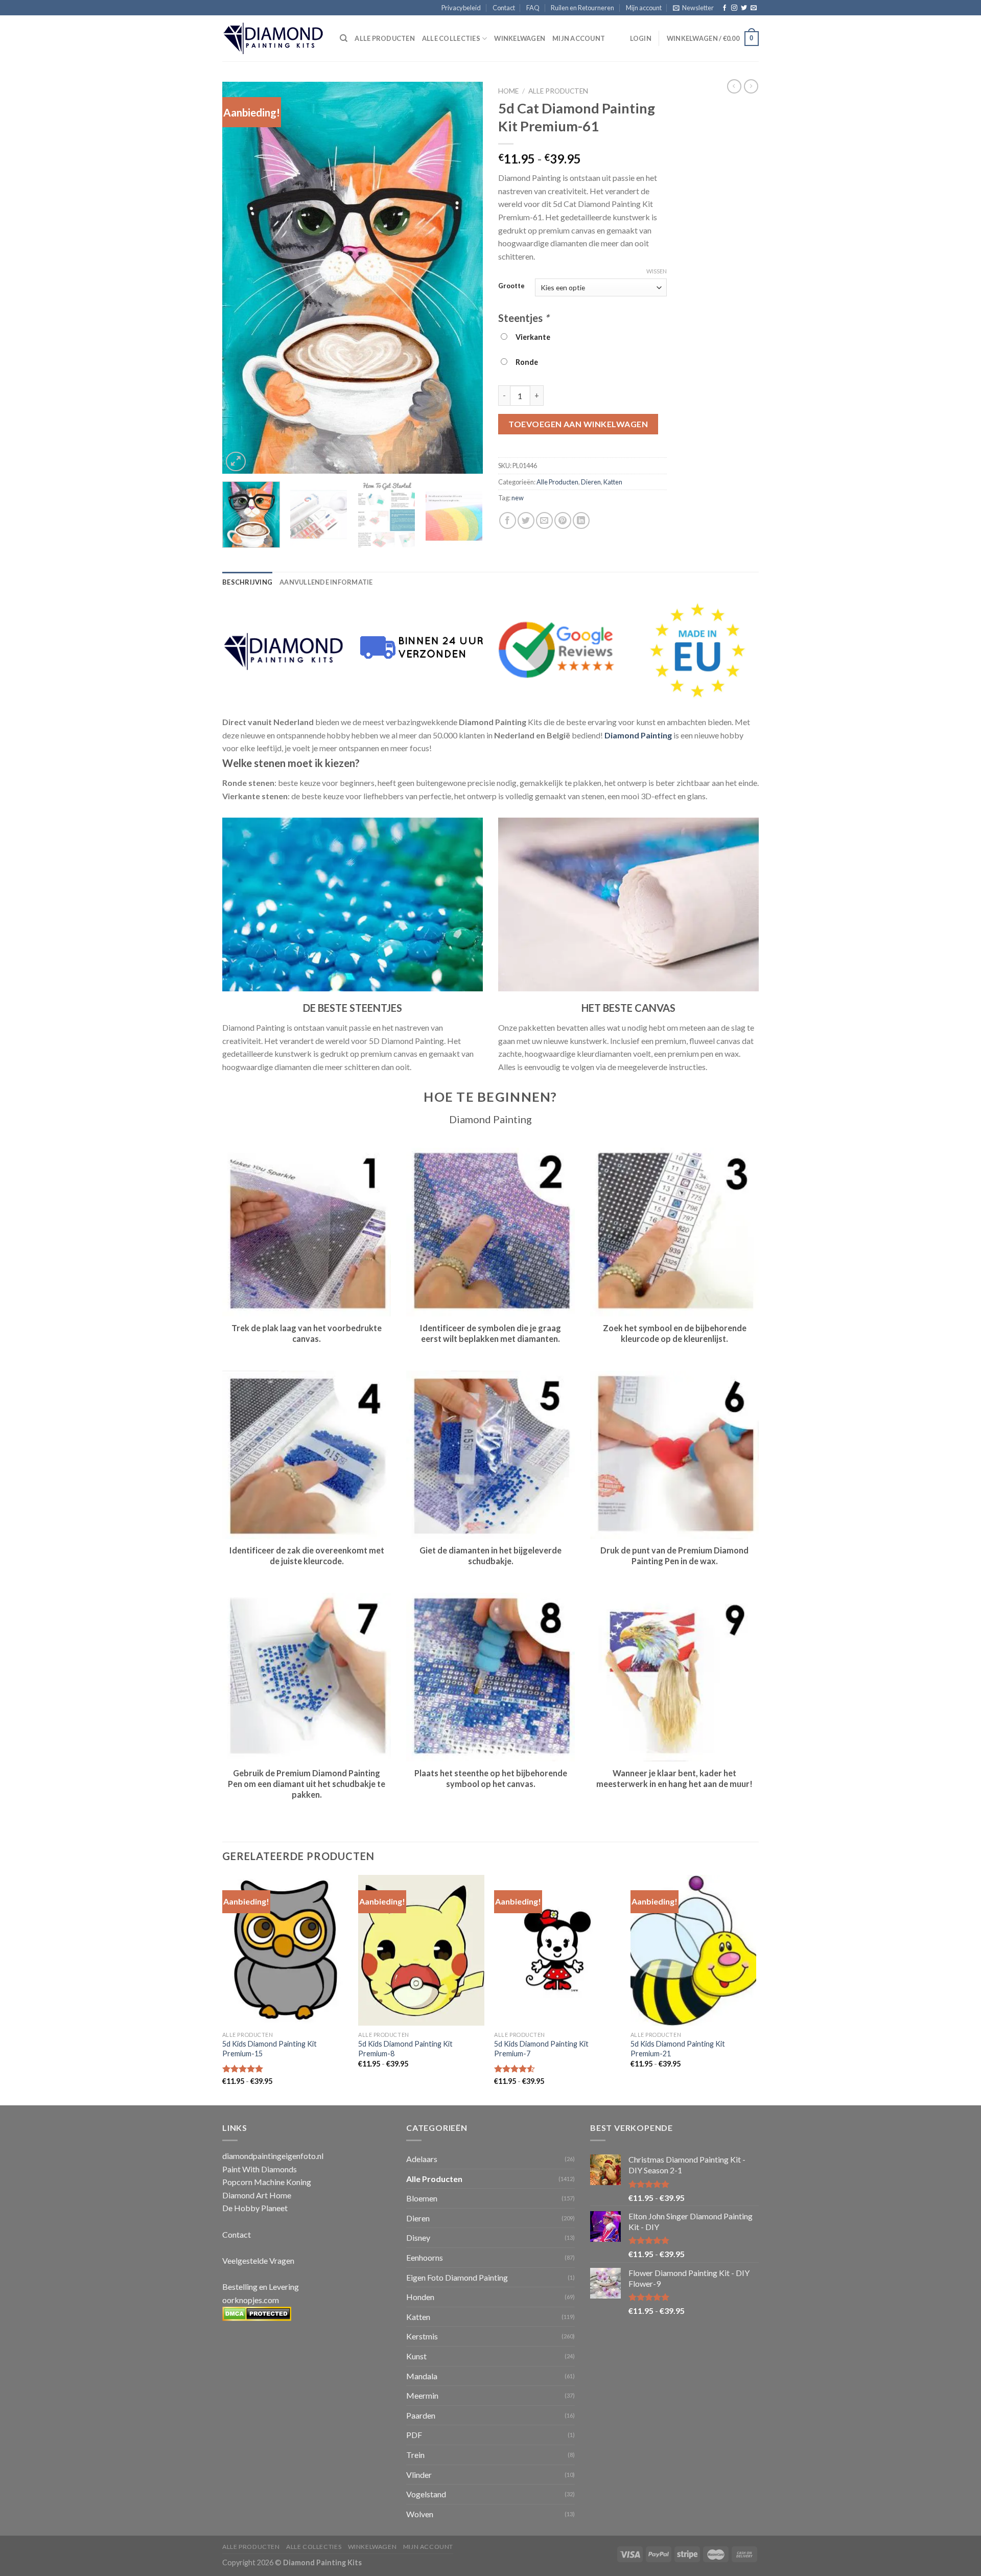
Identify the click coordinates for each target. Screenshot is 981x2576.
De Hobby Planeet (255, 2208)
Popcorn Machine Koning (267, 2182)
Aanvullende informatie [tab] (326, 582)
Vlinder (419, 2475)
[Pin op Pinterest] (563, 520)
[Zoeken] (344, 38)
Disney (418, 2237)
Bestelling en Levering (261, 2287)
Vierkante (531, 337)
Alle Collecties (451, 38)
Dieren (591, 482)
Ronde (525, 362)
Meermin (422, 2395)
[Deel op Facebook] (508, 520)
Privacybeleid (461, 8)
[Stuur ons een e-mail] (754, 8)
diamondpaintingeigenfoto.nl (273, 2156)
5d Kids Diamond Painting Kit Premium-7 (541, 2049)
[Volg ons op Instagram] (734, 8)
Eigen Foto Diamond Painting (457, 2277)
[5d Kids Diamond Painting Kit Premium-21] (694, 1951)
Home (508, 91)
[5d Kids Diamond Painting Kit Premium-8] (421, 1951)
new (518, 498)
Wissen (657, 271)
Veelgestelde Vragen (258, 2260)
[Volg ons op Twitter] (744, 8)
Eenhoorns (425, 2257)
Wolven (420, 2514)
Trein (415, 2455)
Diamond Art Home (257, 2195)
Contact (504, 8)
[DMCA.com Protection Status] (257, 2313)
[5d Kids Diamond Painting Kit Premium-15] (285, 1951)
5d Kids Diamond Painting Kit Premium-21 (678, 2049)
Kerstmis (422, 2336)
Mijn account (644, 8)
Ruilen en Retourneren (582, 8)
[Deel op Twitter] (526, 520)
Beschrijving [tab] (247, 582)
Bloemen (422, 2198)
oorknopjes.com (251, 2300)
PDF (414, 2435)
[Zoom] (236, 462)
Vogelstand (426, 2494)
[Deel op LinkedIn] (581, 520)
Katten (613, 482)
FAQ (533, 8)
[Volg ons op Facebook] (725, 8)
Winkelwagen (520, 38)
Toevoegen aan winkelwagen (578, 424)
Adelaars (422, 2159)
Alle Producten (558, 91)
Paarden (421, 2415)
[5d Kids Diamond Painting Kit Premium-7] (557, 1951)
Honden (420, 2297)
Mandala (422, 2376)
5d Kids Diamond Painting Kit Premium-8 (405, 2049)
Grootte (511, 286)
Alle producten (385, 38)
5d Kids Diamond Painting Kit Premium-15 (270, 2049)
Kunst (416, 2356)
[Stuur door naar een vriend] (544, 520)
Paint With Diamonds (260, 2169)
